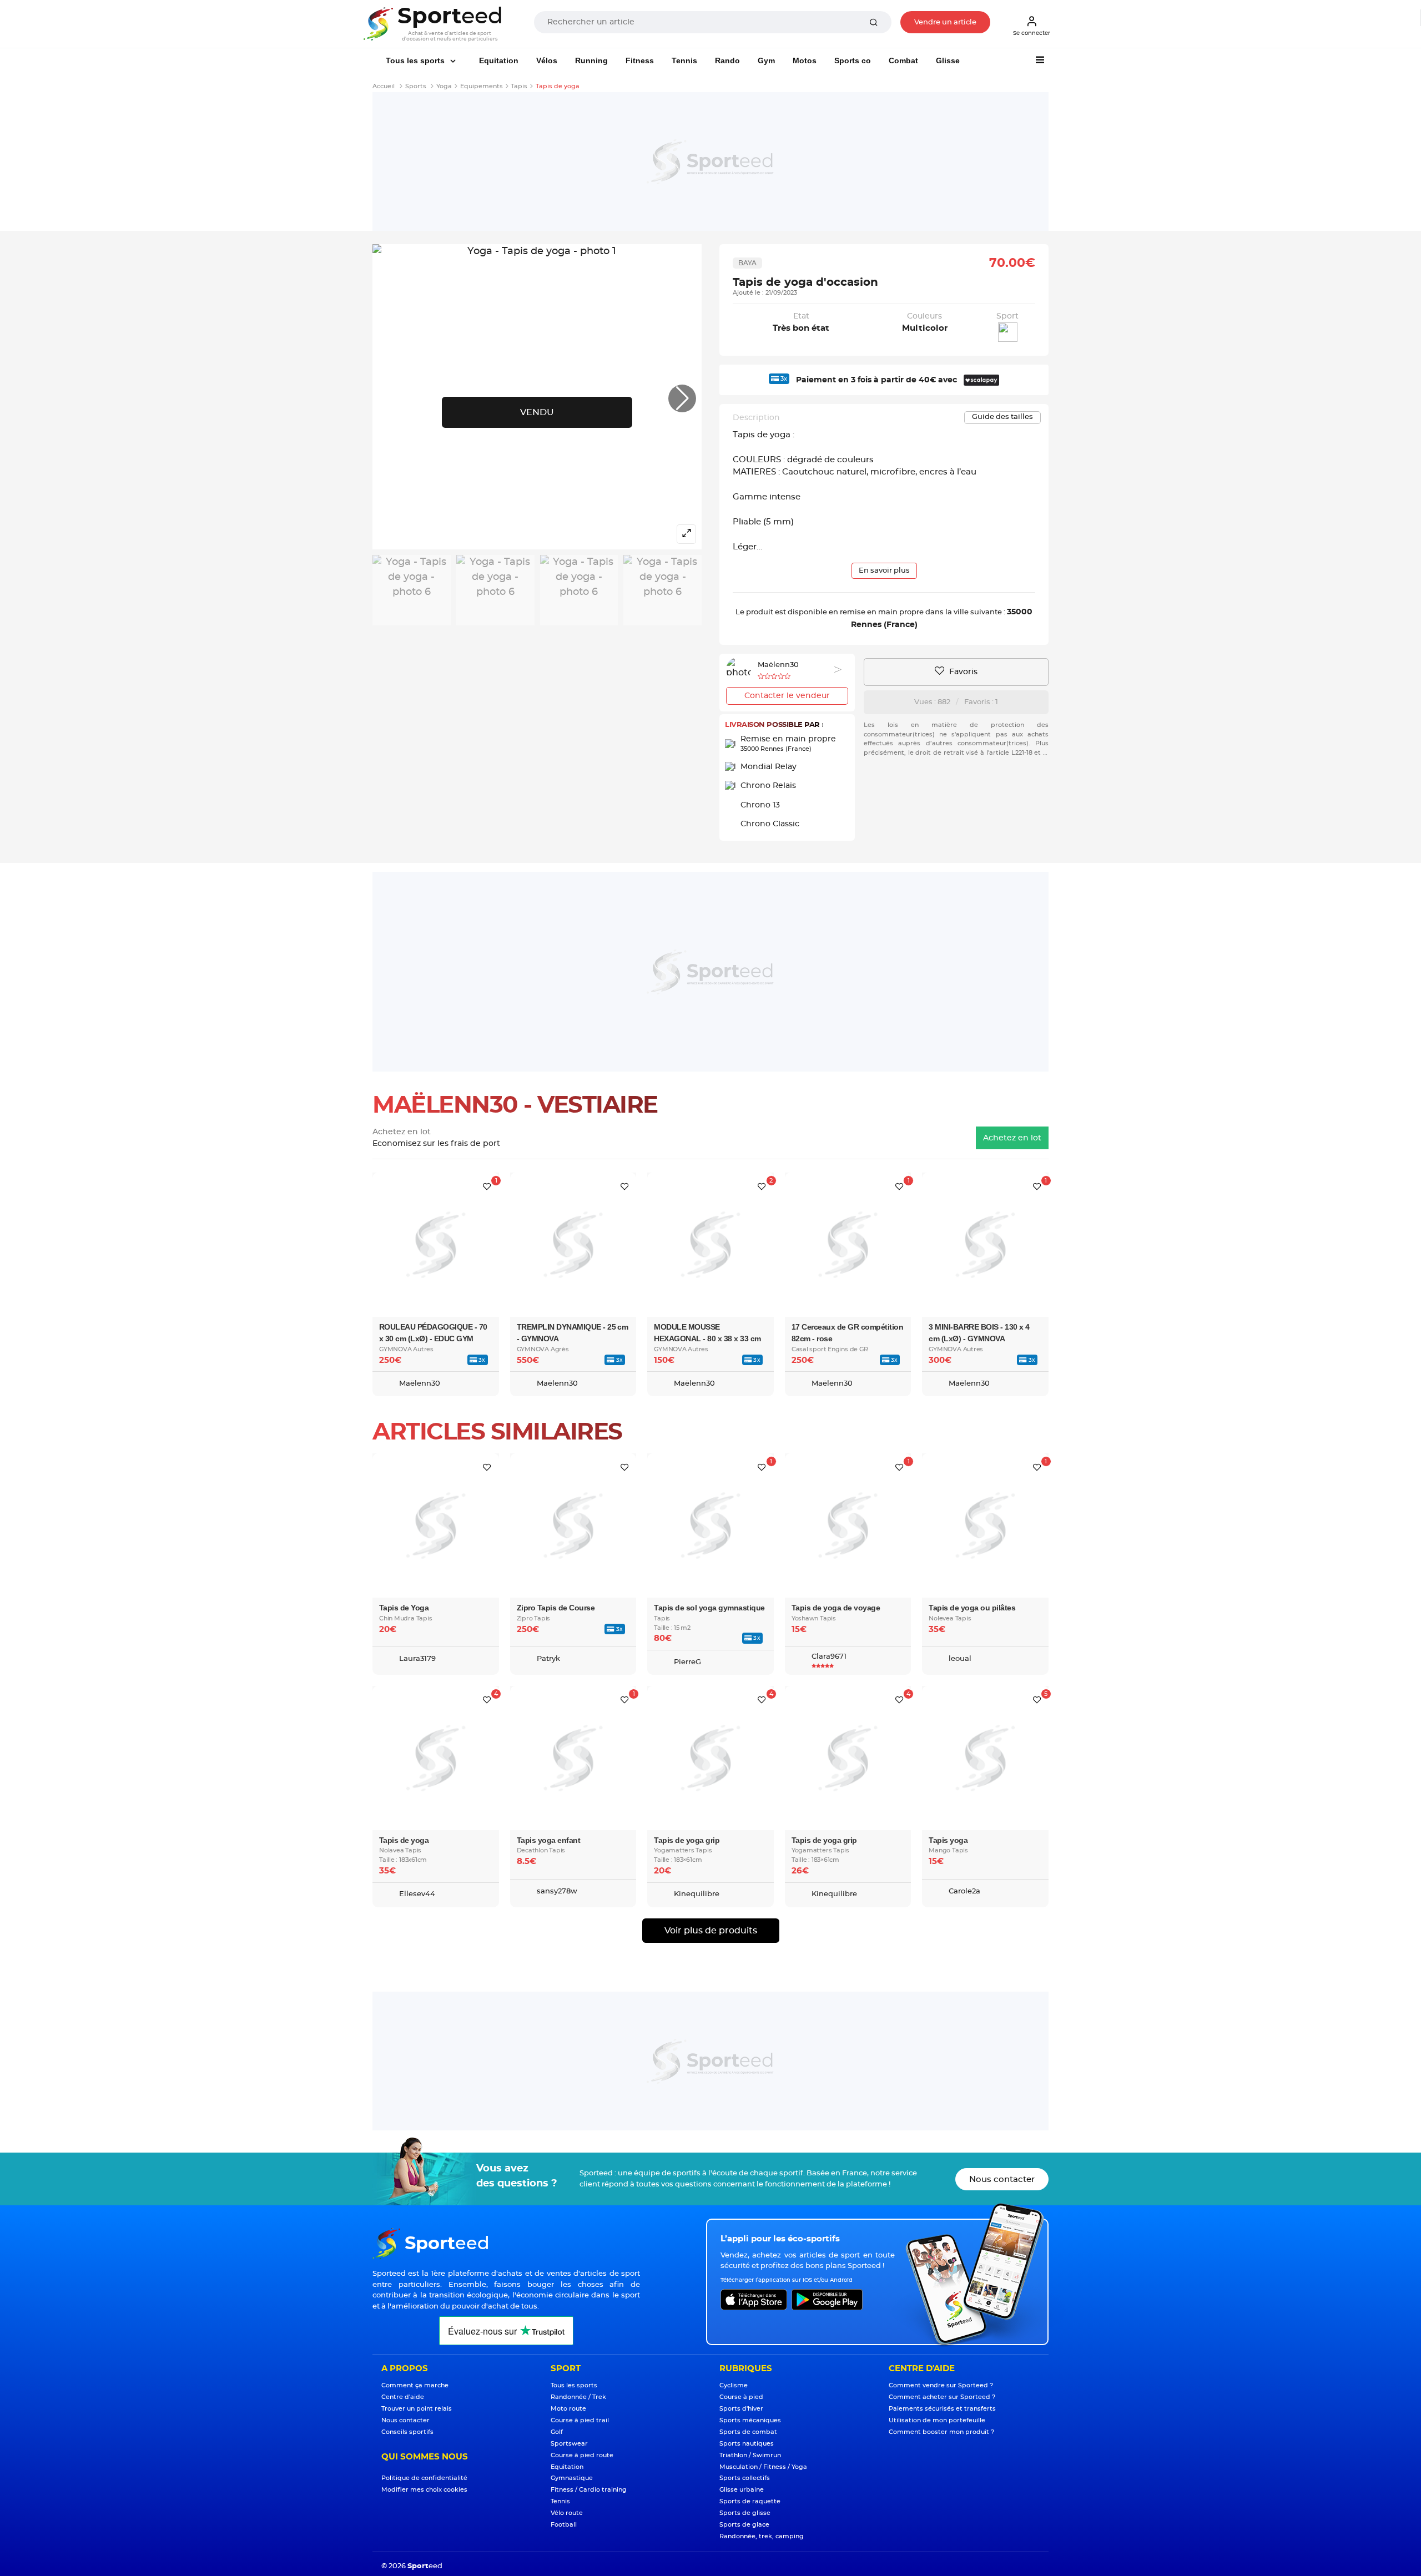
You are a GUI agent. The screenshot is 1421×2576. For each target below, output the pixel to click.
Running (591, 60)
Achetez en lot (1012, 1138)
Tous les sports (416, 60)
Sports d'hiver (741, 2409)
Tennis (684, 60)
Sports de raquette (750, 2501)
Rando (727, 60)
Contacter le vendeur (787, 696)
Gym (766, 60)
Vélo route (567, 2513)
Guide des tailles (1002, 417)
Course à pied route (582, 2455)
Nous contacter (1002, 2180)
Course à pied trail (580, 2420)
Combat (903, 60)
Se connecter (1032, 33)
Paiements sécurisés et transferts (942, 2409)
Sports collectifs (745, 2478)
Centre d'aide (403, 2397)
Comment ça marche (415, 2385)
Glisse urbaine (742, 2490)
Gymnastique (572, 2478)
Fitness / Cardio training (589, 2490)
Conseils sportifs (407, 2432)
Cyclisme (734, 2385)
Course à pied (741, 2397)
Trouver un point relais (417, 2409)
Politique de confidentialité (424, 2478)
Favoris (962, 672)
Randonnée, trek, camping (762, 2536)
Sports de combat (748, 2432)
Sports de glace (744, 2525)
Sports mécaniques (750, 2420)
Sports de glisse (745, 2513)
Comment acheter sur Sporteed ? (942, 2397)
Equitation (499, 60)
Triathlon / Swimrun (750, 2455)
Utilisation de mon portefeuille (937, 2420)
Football (564, 2525)
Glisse (948, 60)
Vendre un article (945, 22)
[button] (682, 398)
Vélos (547, 60)
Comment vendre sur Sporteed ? (941, 2385)
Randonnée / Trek (578, 2397)
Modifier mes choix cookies (424, 2490)
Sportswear (569, 2444)
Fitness (640, 60)
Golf (557, 2432)
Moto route (568, 2409)
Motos (805, 60)
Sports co (853, 60)
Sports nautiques (747, 2444)
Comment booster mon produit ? (941, 2432)
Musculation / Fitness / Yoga (763, 2467)
